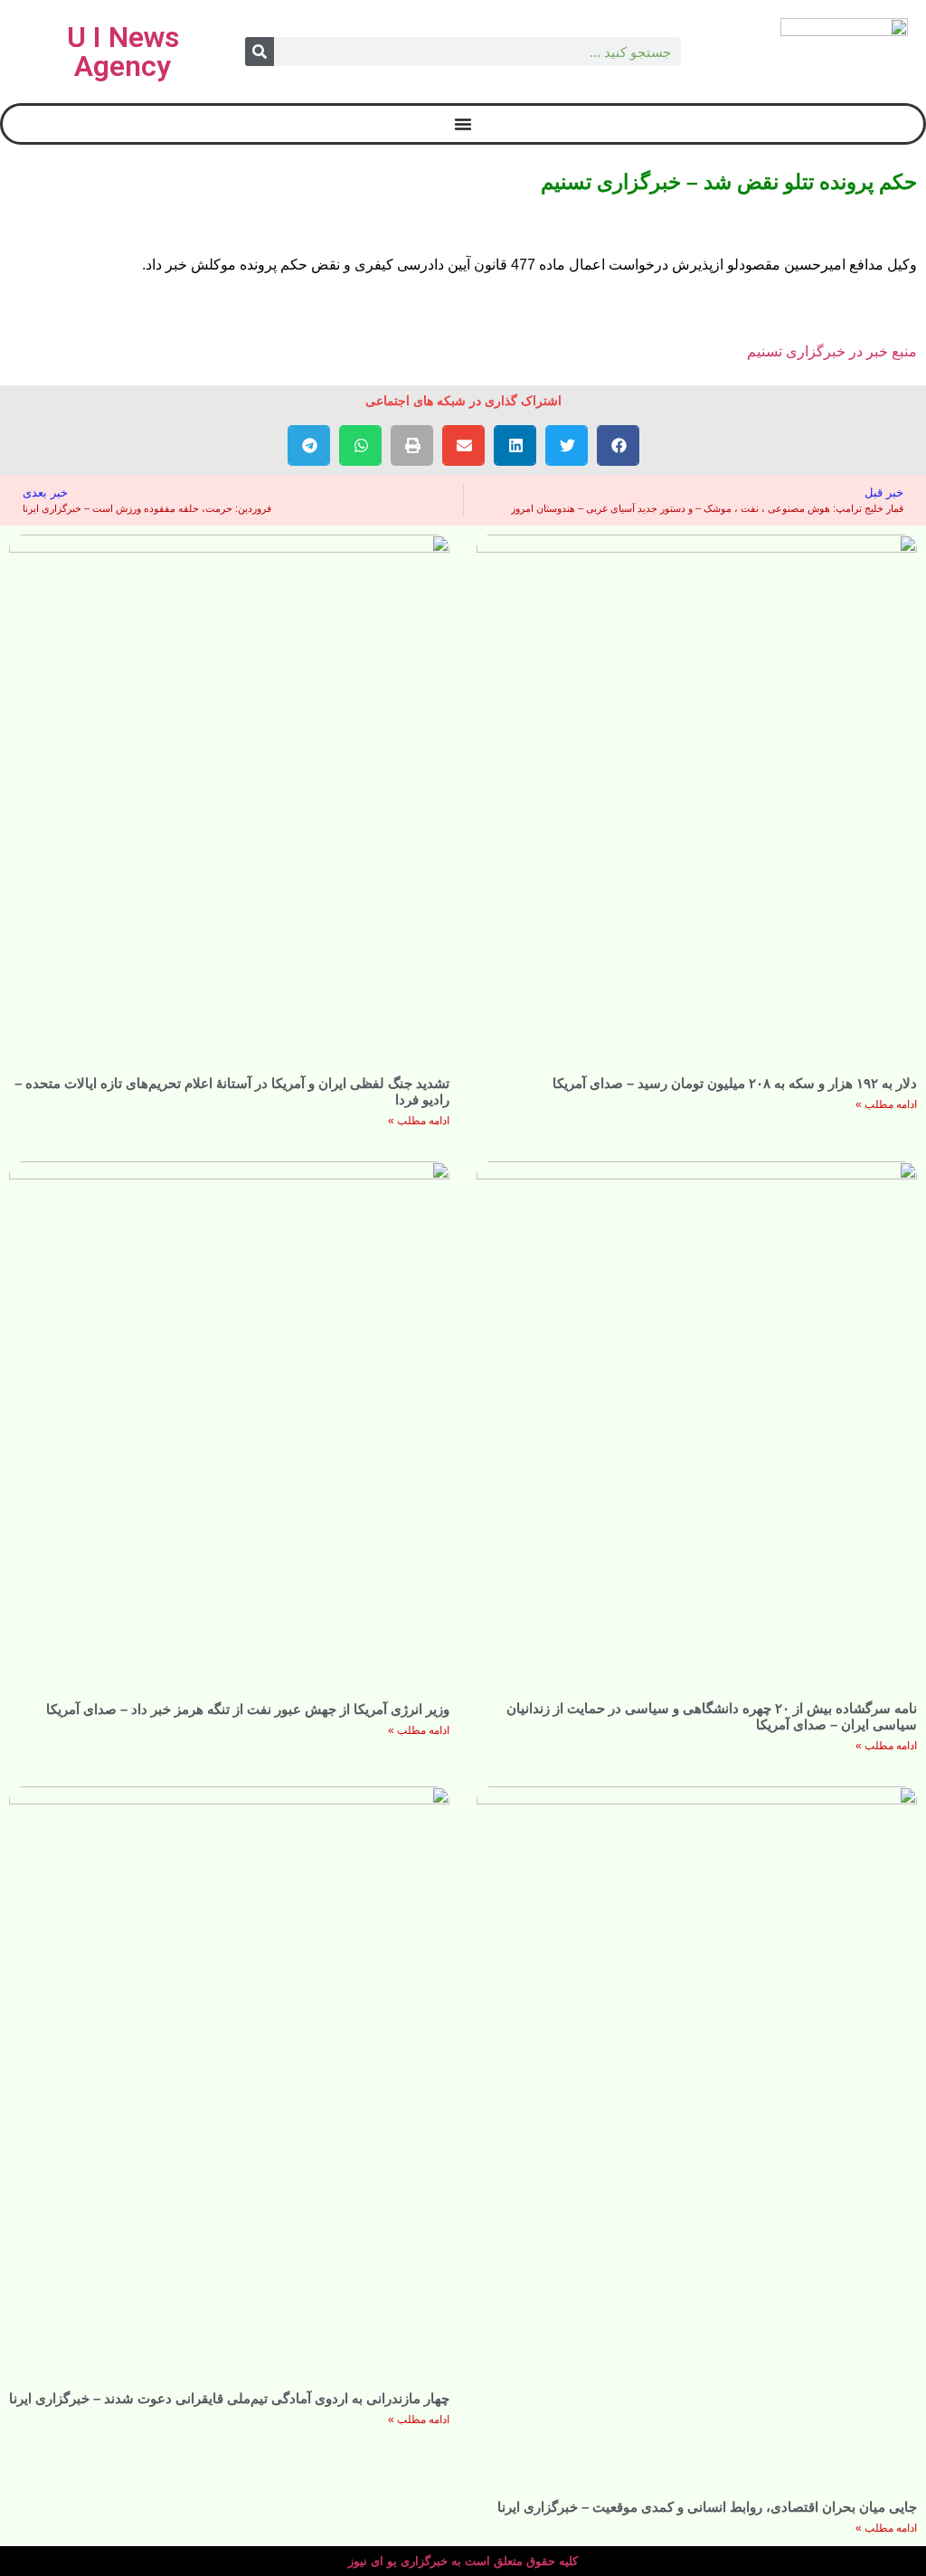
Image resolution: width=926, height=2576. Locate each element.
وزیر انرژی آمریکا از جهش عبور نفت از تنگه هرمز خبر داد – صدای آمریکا (248, 1709)
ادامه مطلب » (886, 1104)
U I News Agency (123, 52)
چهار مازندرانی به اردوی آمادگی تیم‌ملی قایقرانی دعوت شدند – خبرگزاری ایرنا (229, 2398)
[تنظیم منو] (463, 124)
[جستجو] (260, 52)
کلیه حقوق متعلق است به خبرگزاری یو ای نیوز (463, 2561)
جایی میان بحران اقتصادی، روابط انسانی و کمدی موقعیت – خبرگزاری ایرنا (707, 2507)
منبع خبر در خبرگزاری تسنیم (832, 351)
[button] (618, 445)
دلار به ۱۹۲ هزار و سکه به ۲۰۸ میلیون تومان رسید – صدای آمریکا (735, 1083)
